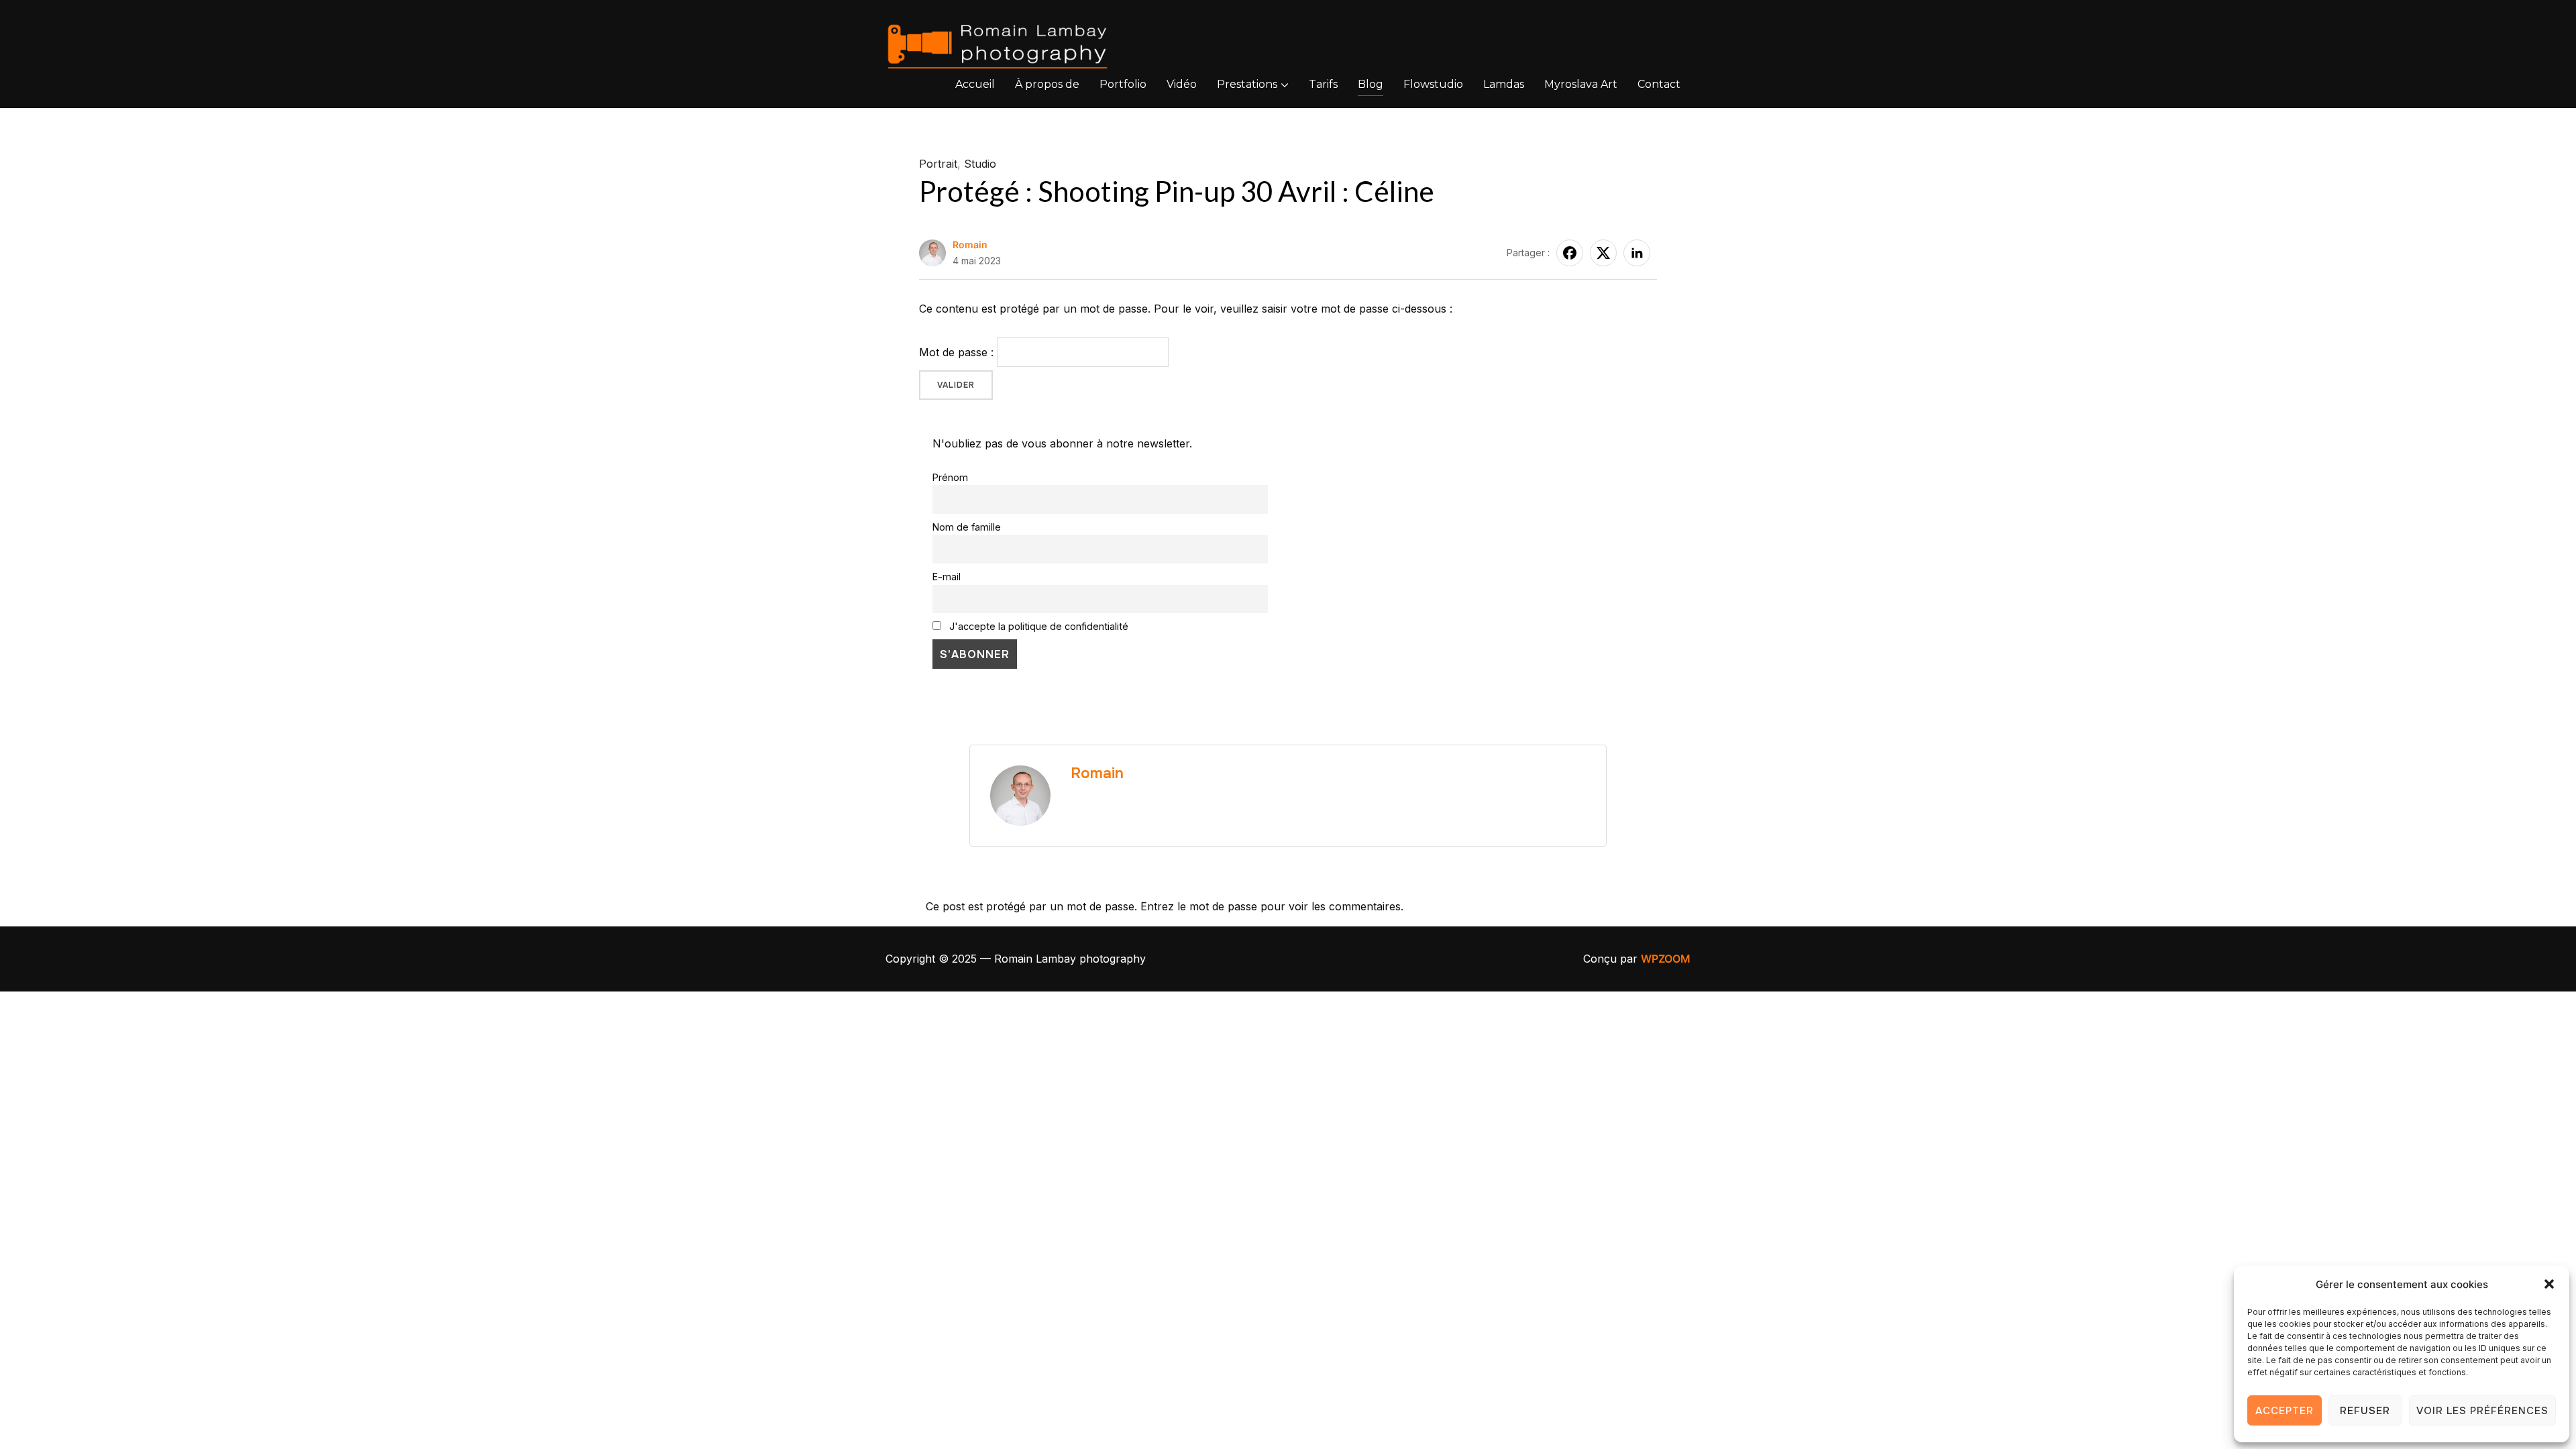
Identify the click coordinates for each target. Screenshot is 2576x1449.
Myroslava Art (1581, 84)
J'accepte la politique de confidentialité (1037, 626)
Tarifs (1323, 84)
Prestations (1247, 84)
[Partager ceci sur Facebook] (1570, 253)
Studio (980, 164)
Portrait (938, 164)
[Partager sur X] (1603, 253)
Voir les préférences (2482, 1411)
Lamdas (1504, 84)
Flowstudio (1433, 84)
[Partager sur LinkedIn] (1637, 253)
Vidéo (1182, 84)
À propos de (1047, 84)
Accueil (975, 84)
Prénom (950, 477)
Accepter (2285, 1411)
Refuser (2365, 1411)
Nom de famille (967, 527)
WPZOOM (1666, 959)
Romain (970, 245)
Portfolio (1123, 84)
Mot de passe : (958, 352)
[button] (2549, 1284)
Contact (1659, 84)
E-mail (947, 577)
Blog (1371, 84)
